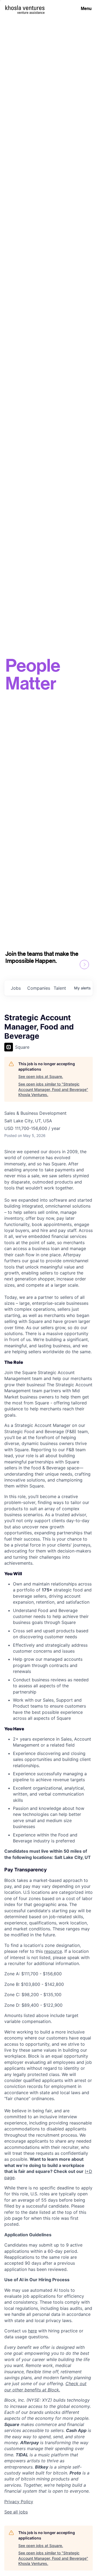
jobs (16, 988)
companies (38, 988)
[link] (16, 2512)
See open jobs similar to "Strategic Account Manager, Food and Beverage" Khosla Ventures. (53, 1089)
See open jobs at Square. (41, 1076)
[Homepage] (25, 8)
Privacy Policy (19, 2502)
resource (53, 1951)
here (32, 2331)
